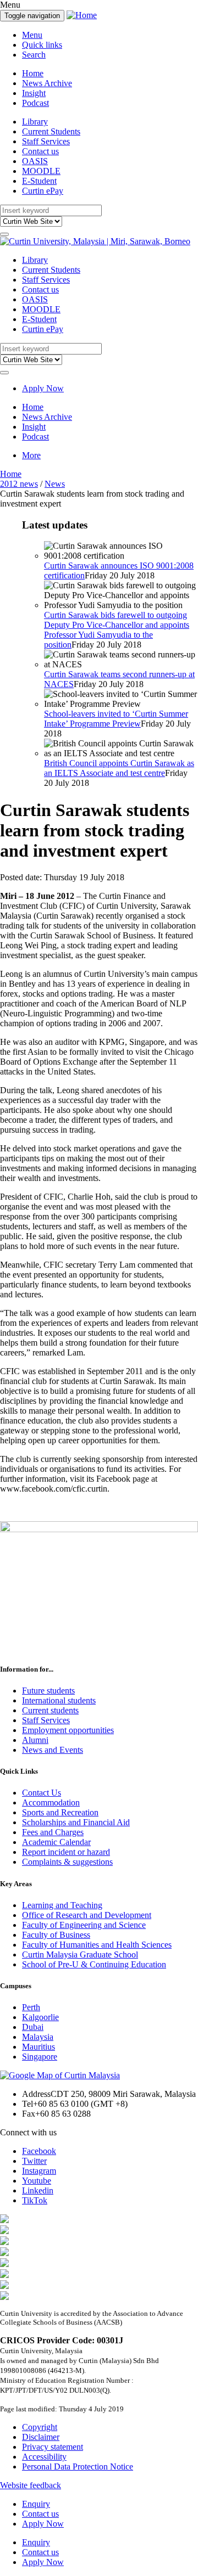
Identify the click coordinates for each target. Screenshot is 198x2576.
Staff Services (46, 141)
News (55, 484)
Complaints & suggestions (67, 1862)
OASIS (35, 161)
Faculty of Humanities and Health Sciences (97, 1945)
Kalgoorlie (40, 2017)
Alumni (35, 1740)
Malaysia (38, 2037)
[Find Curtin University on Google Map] (60, 2075)
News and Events (53, 1750)
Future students (48, 1691)
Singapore (40, 2057)
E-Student (39, 181)
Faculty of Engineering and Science (84, 1925)
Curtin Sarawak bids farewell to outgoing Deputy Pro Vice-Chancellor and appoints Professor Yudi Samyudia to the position (117, 630)
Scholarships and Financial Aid (76, 1822)
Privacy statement (53, 2447)
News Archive (47, 83)
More (31, 455)
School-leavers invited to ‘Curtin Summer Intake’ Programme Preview (116, 719)
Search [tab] (34, 55)
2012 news (19, 484)
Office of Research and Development (87, 1915)
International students (59, 1700)
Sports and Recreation (60, 1812)
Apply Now (43, 388)
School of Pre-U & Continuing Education (94, 1964)
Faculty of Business (56, 1935)
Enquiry (36, 2504)
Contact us (40, 151)
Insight (34, 93)
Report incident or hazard (66, 1852)
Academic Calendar (56, 1842)
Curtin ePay (43, 191)
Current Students (51, 131)
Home (33, 73)
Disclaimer (41, 2437)
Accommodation (51, 1802)
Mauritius (38, 2047)
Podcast (35, 103)
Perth (31, 2007)
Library (35, 122)
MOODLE (41, 171)
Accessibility (44, 2457)
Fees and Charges (53, 1832)
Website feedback (31, 2485)
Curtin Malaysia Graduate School (80, 1955)
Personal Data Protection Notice (78, 2467)
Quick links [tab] (42, 45)
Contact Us (42, 1793)
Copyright (40, 2427)
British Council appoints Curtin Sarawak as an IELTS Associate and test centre (119, 768)
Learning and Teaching (62, 1905)
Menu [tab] (32, 35)
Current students (50, 1710)
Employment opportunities (68, 1730)
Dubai (33, 2027)
